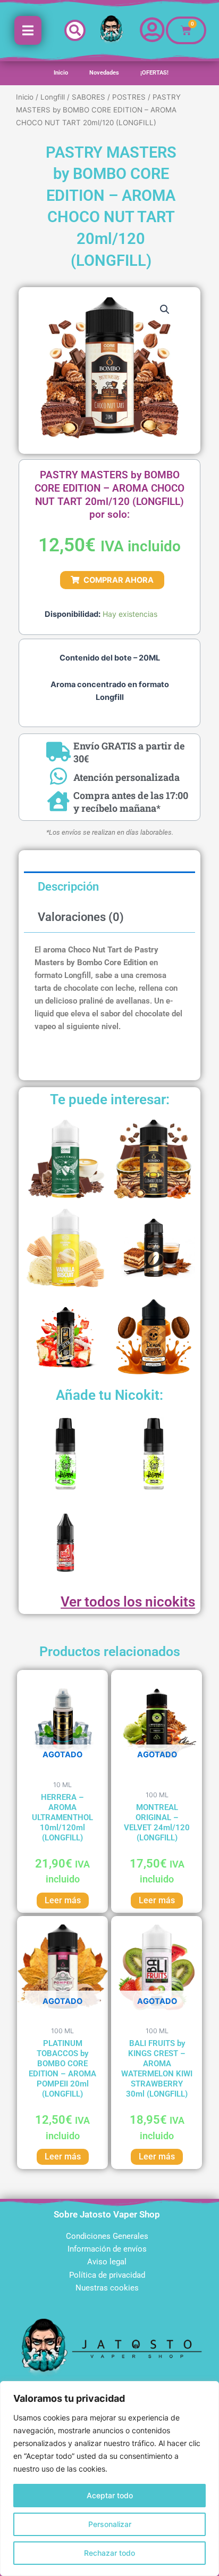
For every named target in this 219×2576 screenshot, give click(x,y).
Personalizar (110, 2524)
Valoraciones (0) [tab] (81, 917)
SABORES (89, 97)
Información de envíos (107, 2249)
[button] (75, 30)
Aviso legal (107, 2262)
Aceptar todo (110, 2495)
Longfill (53, 97)
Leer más (63, 1900)
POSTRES (129, 97)
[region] (109, 2479)
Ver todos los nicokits (128, 1602)
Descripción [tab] (68, 887)
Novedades (104, 73)
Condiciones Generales (107, 2236)
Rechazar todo (109, 2553)
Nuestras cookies (107, 2288)
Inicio (61, 73)
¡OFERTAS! (154, 73)
